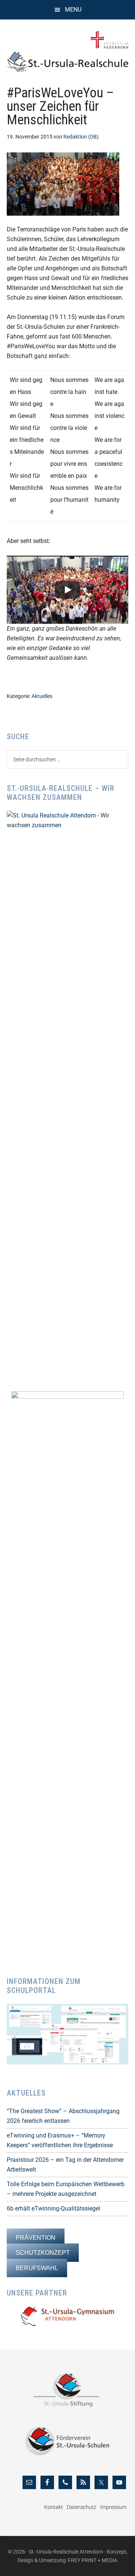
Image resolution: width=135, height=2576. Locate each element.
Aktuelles (42, 696)
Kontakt (54, 2507)
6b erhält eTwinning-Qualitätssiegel (53, 2208)
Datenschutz (82, 2507)
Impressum (113, 2507)
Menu (73, 10)
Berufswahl (37, 2268)
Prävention (36, 2238)
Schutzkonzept (43, 2253)
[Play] (67, 590)
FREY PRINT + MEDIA (93, 2560)
